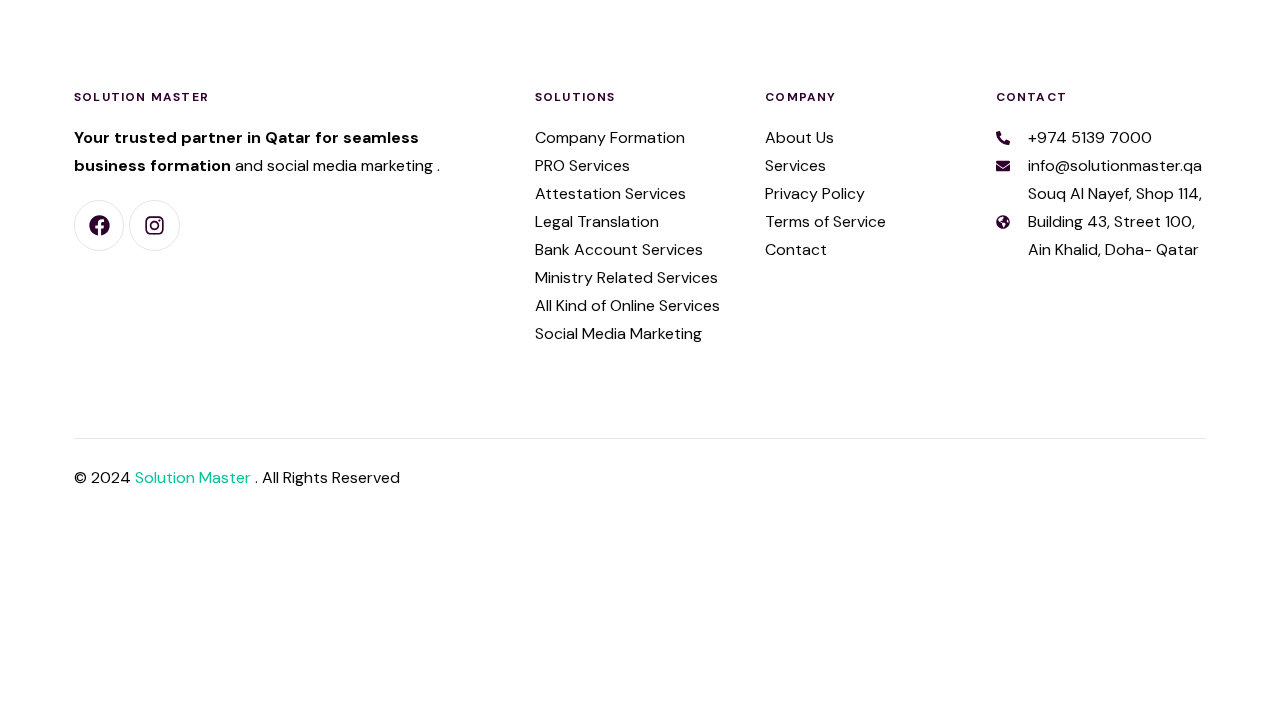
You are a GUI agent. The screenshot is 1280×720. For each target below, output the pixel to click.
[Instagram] (154, 225)
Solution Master (195, 477)
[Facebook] (99, 225)
